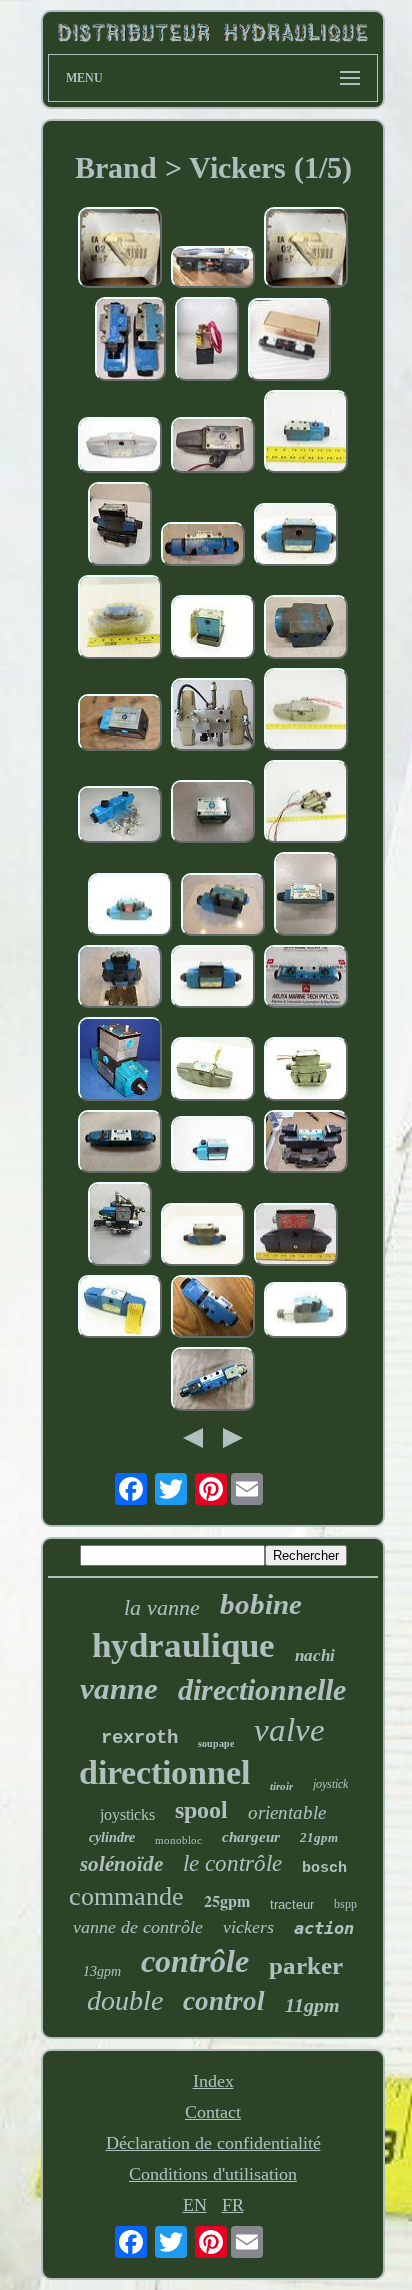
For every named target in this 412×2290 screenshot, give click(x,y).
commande (126, 1896)
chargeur (251, 1837)
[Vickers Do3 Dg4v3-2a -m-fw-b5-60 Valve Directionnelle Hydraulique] (223, 907)
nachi (315, 1655)
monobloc (178, 1840)
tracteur (292, 1904)
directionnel (164, 1772)
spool (201, 1810)
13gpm (102, 1971)
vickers (248, 1927)
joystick (330, 1784)
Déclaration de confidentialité (213, 2143)
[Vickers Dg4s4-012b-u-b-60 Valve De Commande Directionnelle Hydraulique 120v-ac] (213, 1146)
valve (289, 1730)
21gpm (319, 1837)
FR (233, 2205)
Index (213, 2081)
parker (306, 1965)
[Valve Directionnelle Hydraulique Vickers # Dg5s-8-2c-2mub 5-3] (306, 1144)
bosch (324, 1868)
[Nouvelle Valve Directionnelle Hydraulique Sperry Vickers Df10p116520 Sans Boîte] (306, 629)
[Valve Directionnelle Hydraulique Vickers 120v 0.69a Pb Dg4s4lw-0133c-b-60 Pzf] (120, 1061)
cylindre (112, 1837)
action (324, 1928)
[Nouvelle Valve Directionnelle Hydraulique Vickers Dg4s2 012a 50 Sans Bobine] (213, 814)
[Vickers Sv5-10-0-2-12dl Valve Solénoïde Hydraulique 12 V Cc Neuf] (207, 341)
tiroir (281, 1786)
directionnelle (262, 1689)
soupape (216, 1743)
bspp (345, 1904)
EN (195, 2205)
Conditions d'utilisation (213, 2174)
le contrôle (232, 1863)
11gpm (312, 2005)
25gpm (227, 1900)
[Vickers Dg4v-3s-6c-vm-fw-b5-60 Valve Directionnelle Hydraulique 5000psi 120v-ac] (306, 1312)
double (125, 2000)
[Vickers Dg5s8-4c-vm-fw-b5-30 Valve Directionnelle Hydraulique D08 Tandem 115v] (120, 979)
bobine (261, 1604)
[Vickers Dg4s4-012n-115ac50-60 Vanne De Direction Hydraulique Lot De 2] (306, 712)
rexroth (139, 1738)
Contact (213, 2112)
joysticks (127, 1814)
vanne (119, 1688)
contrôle (195, 1961)
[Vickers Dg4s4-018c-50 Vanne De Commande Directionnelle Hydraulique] (120, 447)
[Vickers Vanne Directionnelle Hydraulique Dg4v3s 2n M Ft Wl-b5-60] (203, 547)
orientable (287, 1812)
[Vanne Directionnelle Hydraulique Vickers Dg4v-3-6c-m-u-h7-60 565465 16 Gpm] (213, 270)
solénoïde (121, 1864)
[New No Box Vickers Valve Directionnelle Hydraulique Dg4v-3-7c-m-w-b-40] (306, 896)
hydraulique (183, 1645)
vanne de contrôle (138, 1927)
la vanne (162, 1607)
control (224, 2001)
